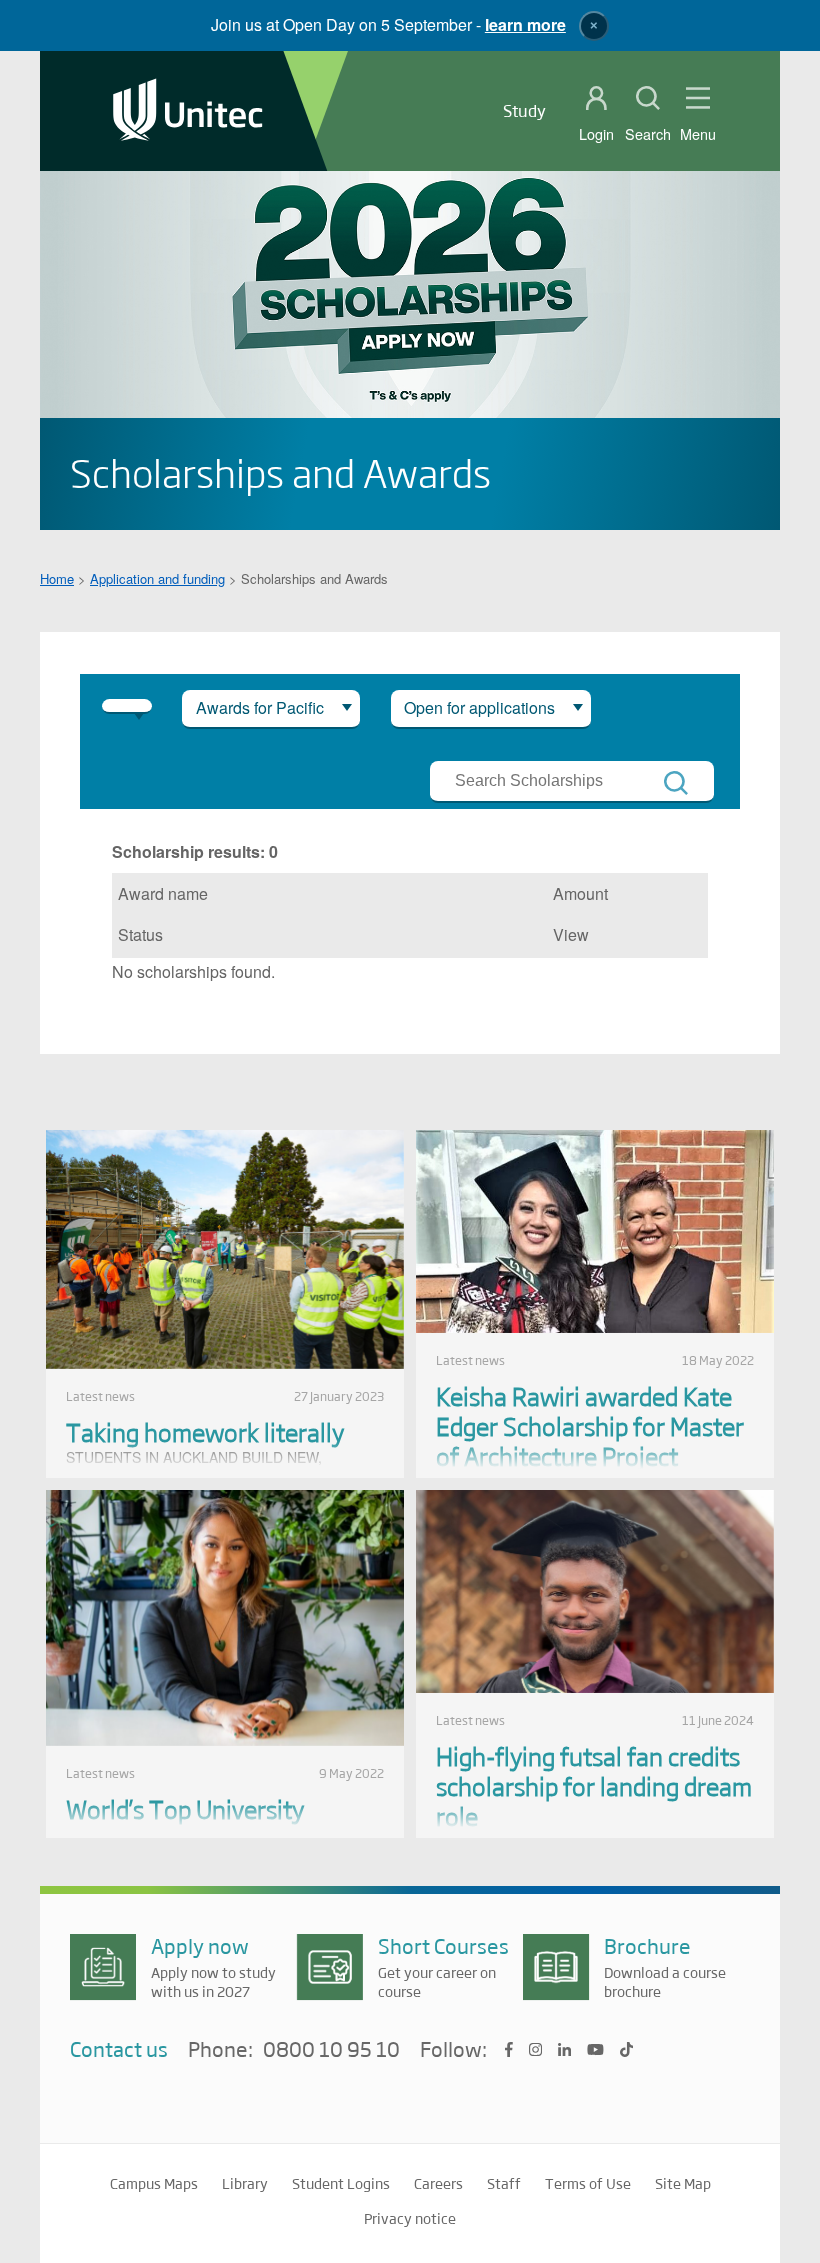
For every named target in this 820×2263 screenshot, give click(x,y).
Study (524, 110)
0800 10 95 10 (331, 2050)
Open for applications (479, 707)
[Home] (188, 111)
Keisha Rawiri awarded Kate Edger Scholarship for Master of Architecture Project (590, 1425)
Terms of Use (588, 2183)
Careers (438, 2183)
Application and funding (157, 578)
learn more (525, 24)
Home (57, 578)
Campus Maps (154, 2183)
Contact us (119, 2048)
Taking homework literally (205, 1431)
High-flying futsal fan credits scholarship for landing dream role (594, 1785)
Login (596, 134)
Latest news (100, 1396)
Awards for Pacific (260, 707)
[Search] (676, 783)
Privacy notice (410, 2218)
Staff (504, 2183)
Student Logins (341, 2183)
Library (245, 2183)
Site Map (683, 2183)
